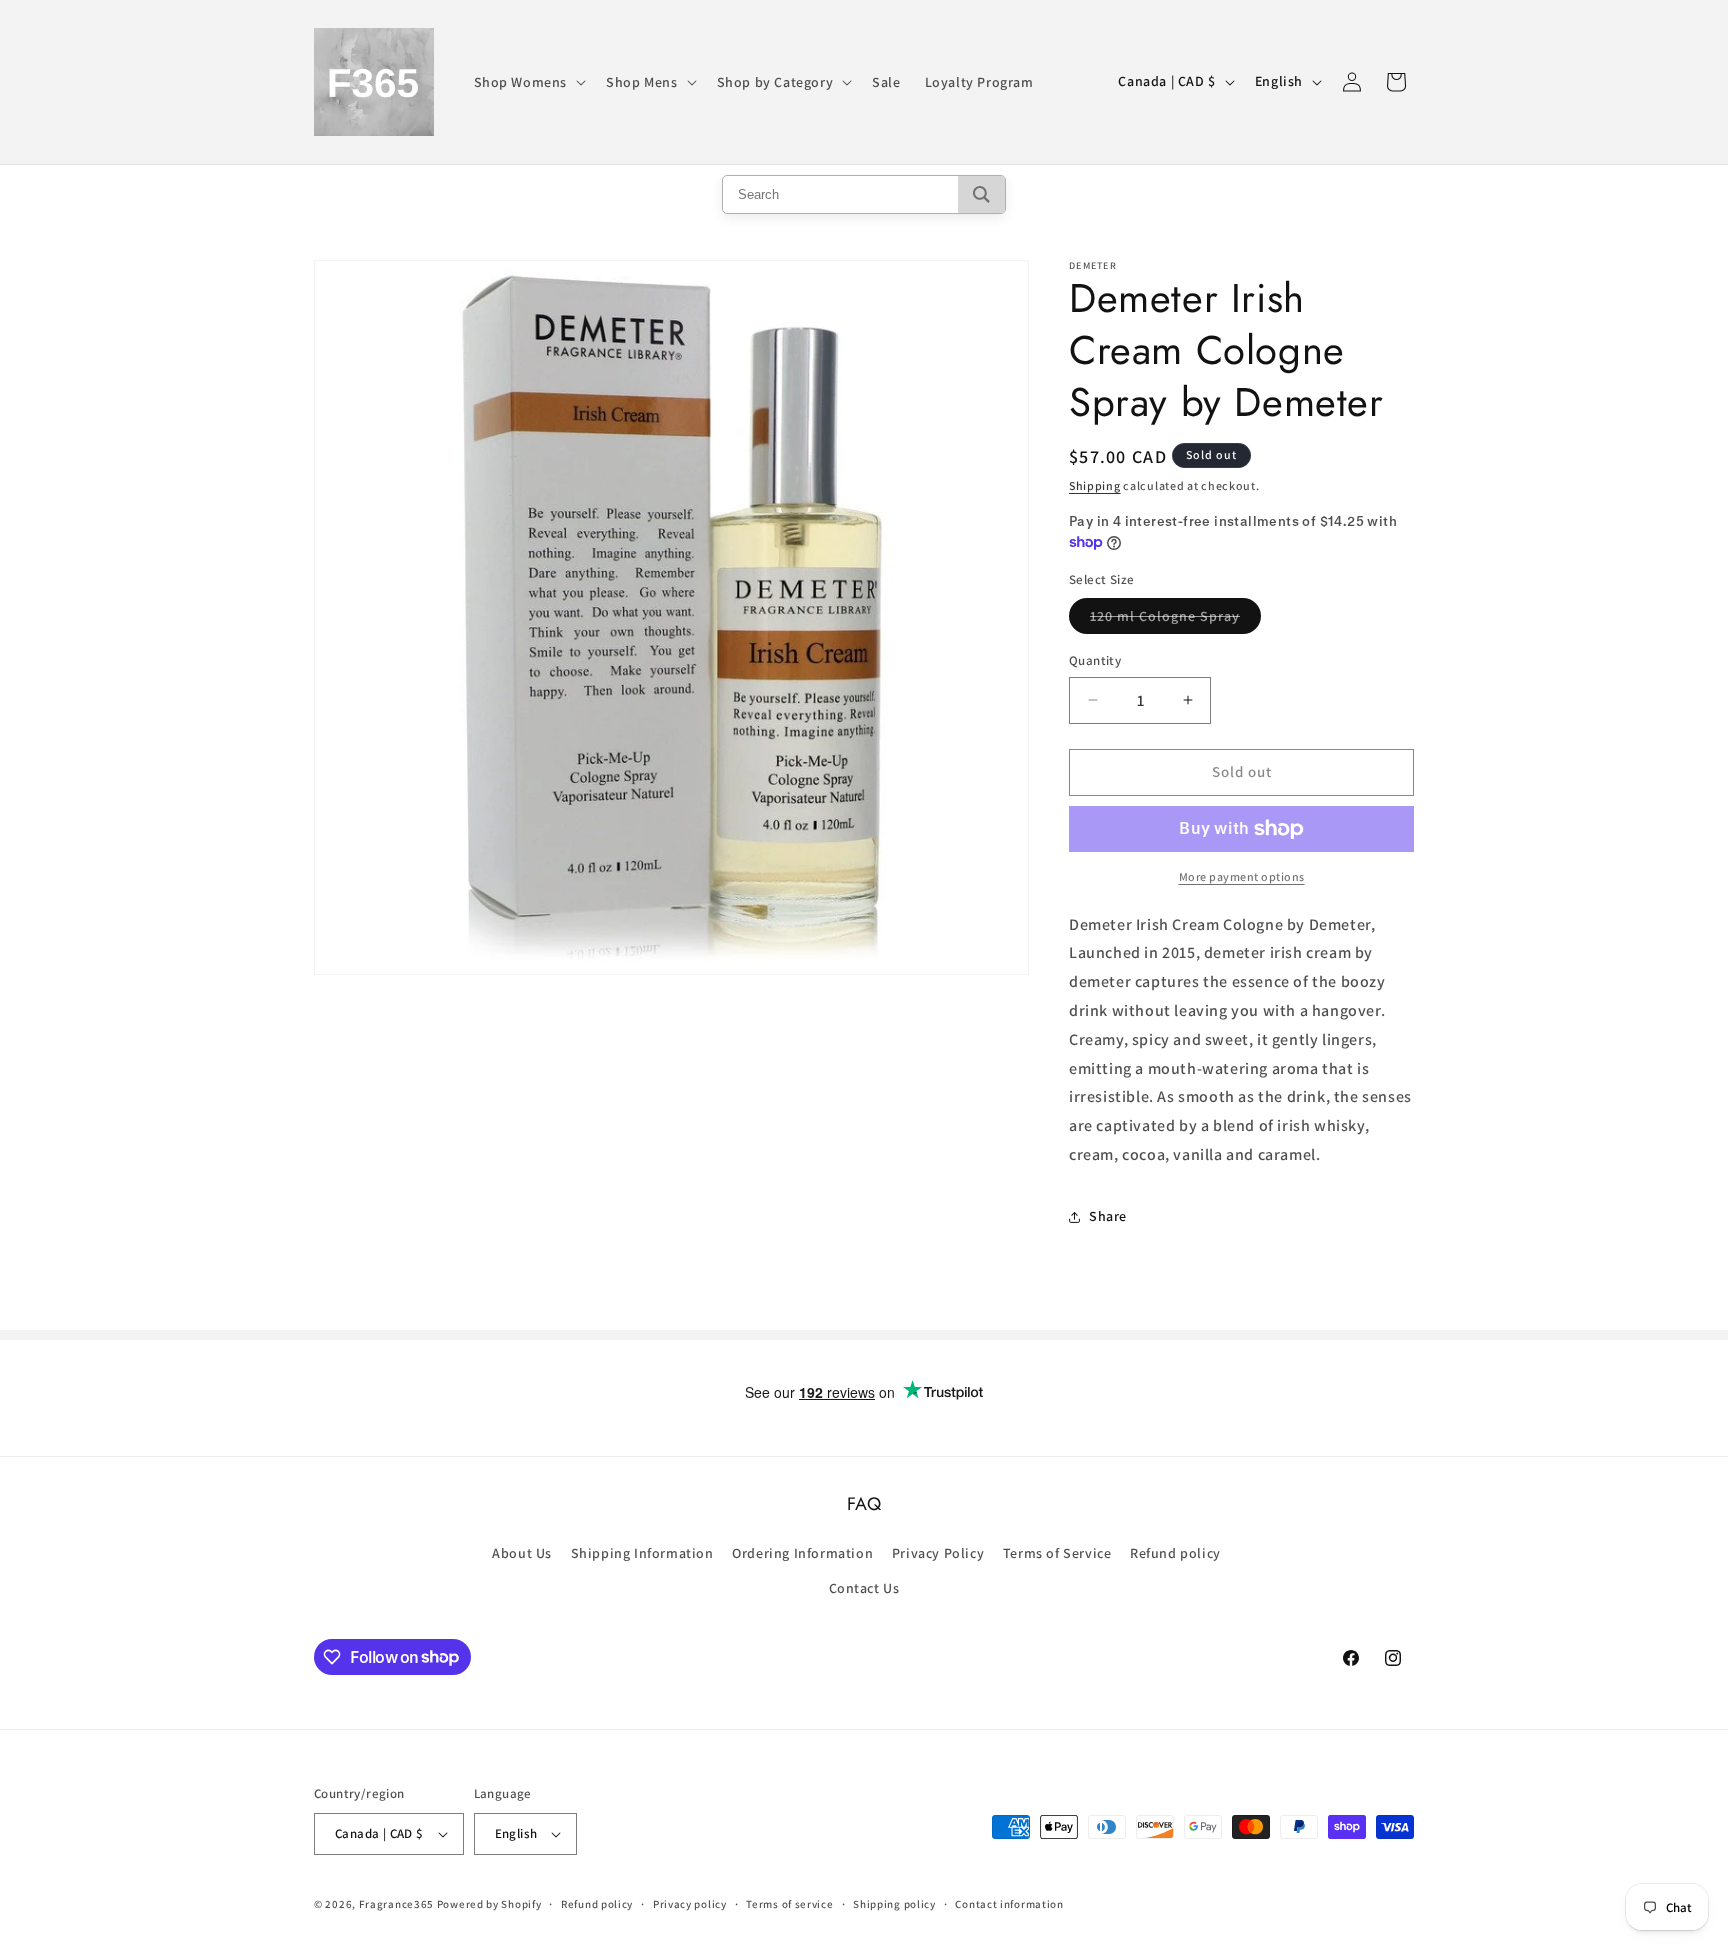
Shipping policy (894, 1904)
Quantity (1095, 660)
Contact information (1009, 1904)
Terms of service (789, 1904)
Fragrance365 (396, 1904)
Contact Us (864, 1588)
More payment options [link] (1242, 876)
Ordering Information (802, 1553)
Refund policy (1175, 1553)
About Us (522, 1553)
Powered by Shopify (489, 1904)
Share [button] (1108, 1216)
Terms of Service (1057, 1553)
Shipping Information (642, 1553)
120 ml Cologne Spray (1175, 620)
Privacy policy (690, 1904)
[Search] (981, 194)
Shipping (1095, 485)
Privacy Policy (938, 1553)
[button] (528, 82)
